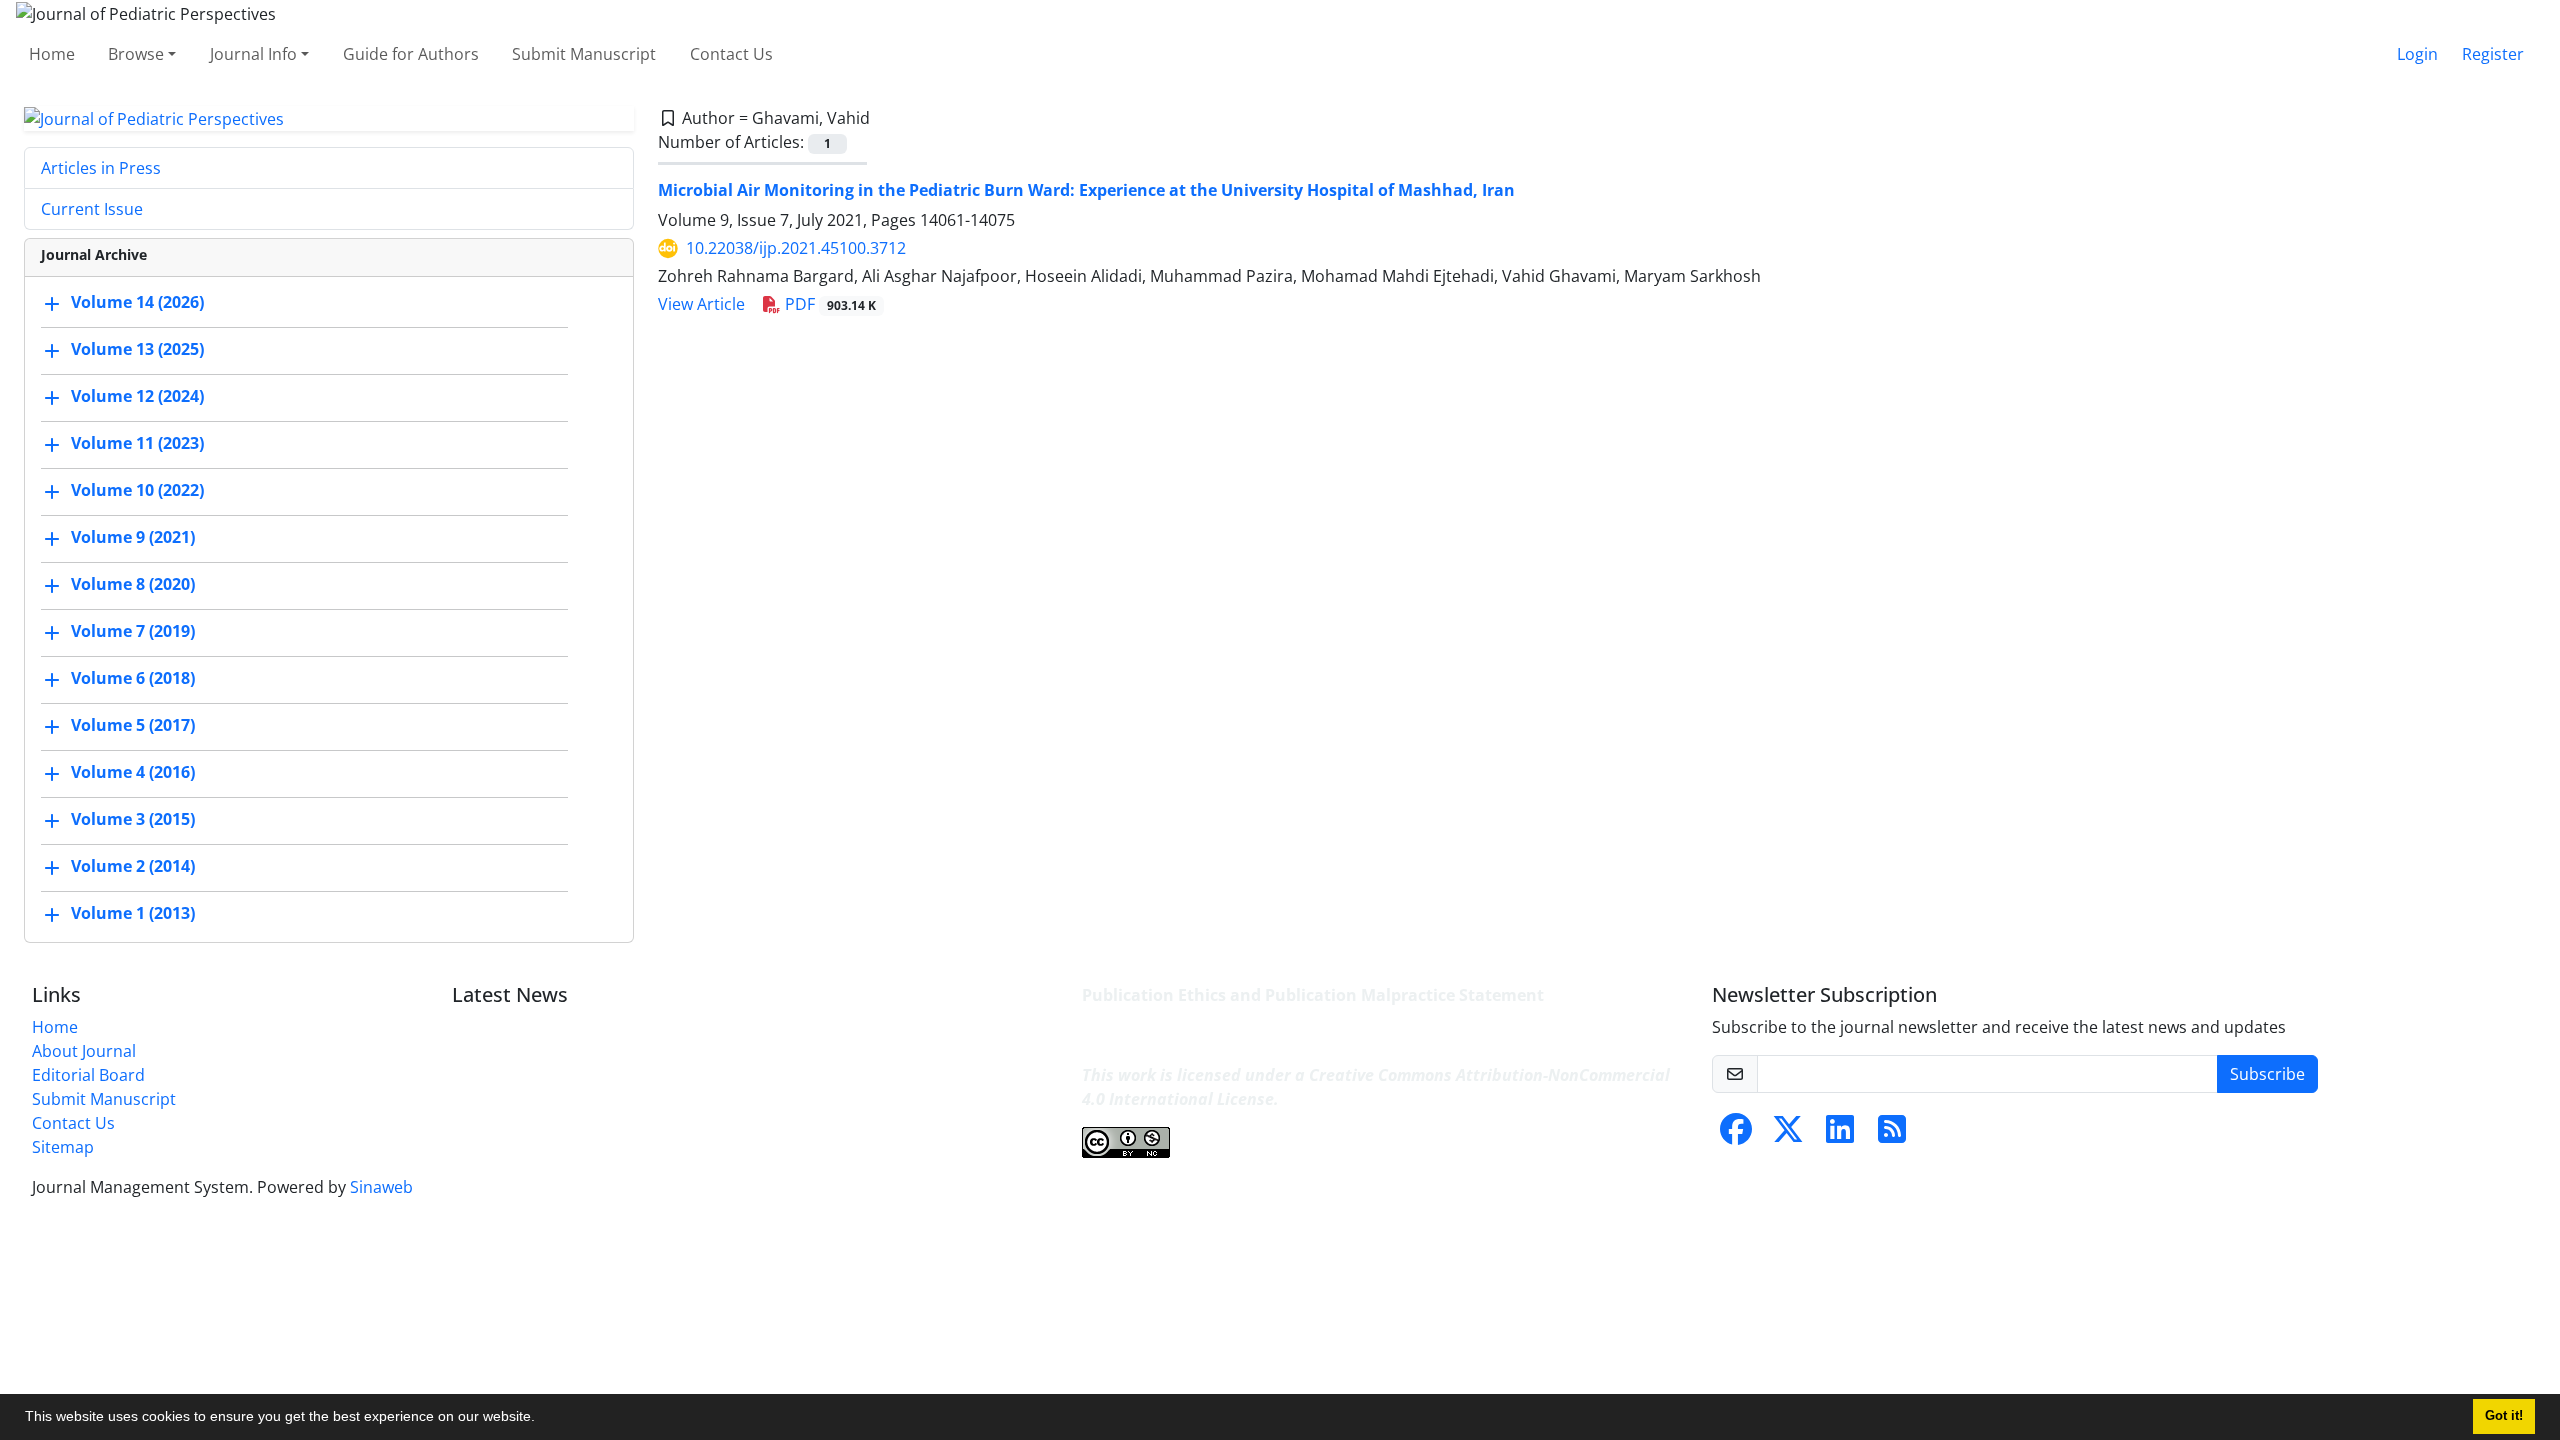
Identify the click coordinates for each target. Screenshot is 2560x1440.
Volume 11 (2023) (137, 444)
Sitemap (63, 1147)
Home (52, 54)
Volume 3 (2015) (133, 820)
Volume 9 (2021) (133, 538)
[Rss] (1892, 1135)
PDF (828, 304)
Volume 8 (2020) (133, 585)
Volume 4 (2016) (133, 773)
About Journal (84, 1051)
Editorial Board (88, 1075)
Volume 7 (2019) (133, 632)
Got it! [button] (2504, 1416)
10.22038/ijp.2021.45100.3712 (796, 248)
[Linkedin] (1840, 1135)
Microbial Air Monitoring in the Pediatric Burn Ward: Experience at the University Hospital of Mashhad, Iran (1086, 190)
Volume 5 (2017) (133, 726)
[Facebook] (1736, 1135)
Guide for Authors (411, 54)
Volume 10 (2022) (137, 491)
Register (2493, 54)
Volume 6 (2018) (133, 679)
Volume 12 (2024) (137, 397)
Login (2417, 54)
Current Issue (92, 209)
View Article (701, 304)
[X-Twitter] (1788, 1135)
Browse (136, 54)
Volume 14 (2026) (137, 303)
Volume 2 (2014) (133, 867)
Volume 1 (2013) (133, 914)
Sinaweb (381, 1187)
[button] (542, 1419)
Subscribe (2267, 1074)
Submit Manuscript (584, 54)
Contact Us (731, 54)
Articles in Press (101, 168)
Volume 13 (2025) (137, 350)
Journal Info (253, 54)
